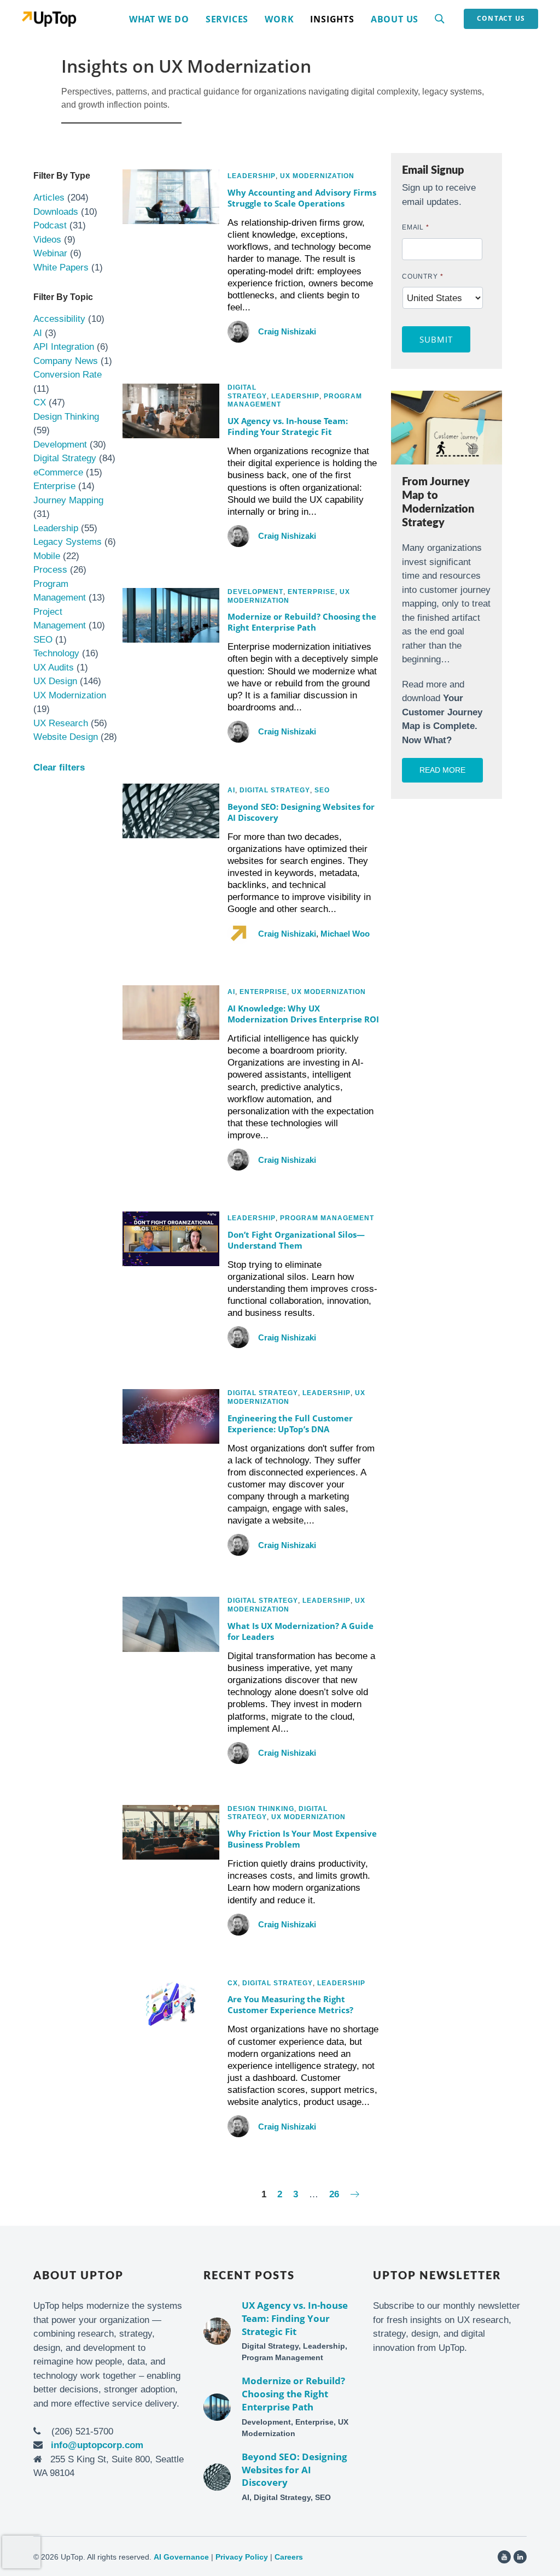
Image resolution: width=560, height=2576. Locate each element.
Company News (66, 361)
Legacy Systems (68, 542)
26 (334, 2194)
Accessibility (59, 319)
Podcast (50, 225)
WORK (279, 19)
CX (40, 402)
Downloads (56, 212)
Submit (436, 339)
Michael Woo (345, 934)
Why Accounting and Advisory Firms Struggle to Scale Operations (302, 198)
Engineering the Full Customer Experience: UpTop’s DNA (290, 1424)
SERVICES (227, 19)
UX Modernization (70, 695)
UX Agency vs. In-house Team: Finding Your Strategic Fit (288, 426)
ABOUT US (395, 19)
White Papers (61, 267)
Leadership (56, 528)
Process (50, 570)
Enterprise (54, 486)
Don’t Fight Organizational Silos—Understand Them (296, 1240)
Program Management (327, 1218)
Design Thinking (66, 417)
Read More (442, 770)
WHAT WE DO (159, 19)
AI (38, 333)
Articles (49, 198)
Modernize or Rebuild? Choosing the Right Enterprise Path (302, 622)
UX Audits (54, 667)
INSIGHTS (332, 19)
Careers (289, 2557)
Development (60, 445)
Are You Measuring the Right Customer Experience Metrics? (290, 2004)
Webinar (50, 253)
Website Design (66, 737)
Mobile (47, 556)
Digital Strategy (65, 458)
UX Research (61, 723)
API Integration (64, 347)
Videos (47, 240)
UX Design (55, 681)
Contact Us (501, 18)
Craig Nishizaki (287, 331)
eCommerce (58, 472)
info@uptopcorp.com (97, 2445)
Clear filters (59, 767)
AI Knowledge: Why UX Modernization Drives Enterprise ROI (303, 1014)
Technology (56, 653)
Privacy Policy (242, 2557)
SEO (43, 640)
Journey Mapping (68, 500)
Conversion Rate (68, 375)
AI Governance (181, 2557)
